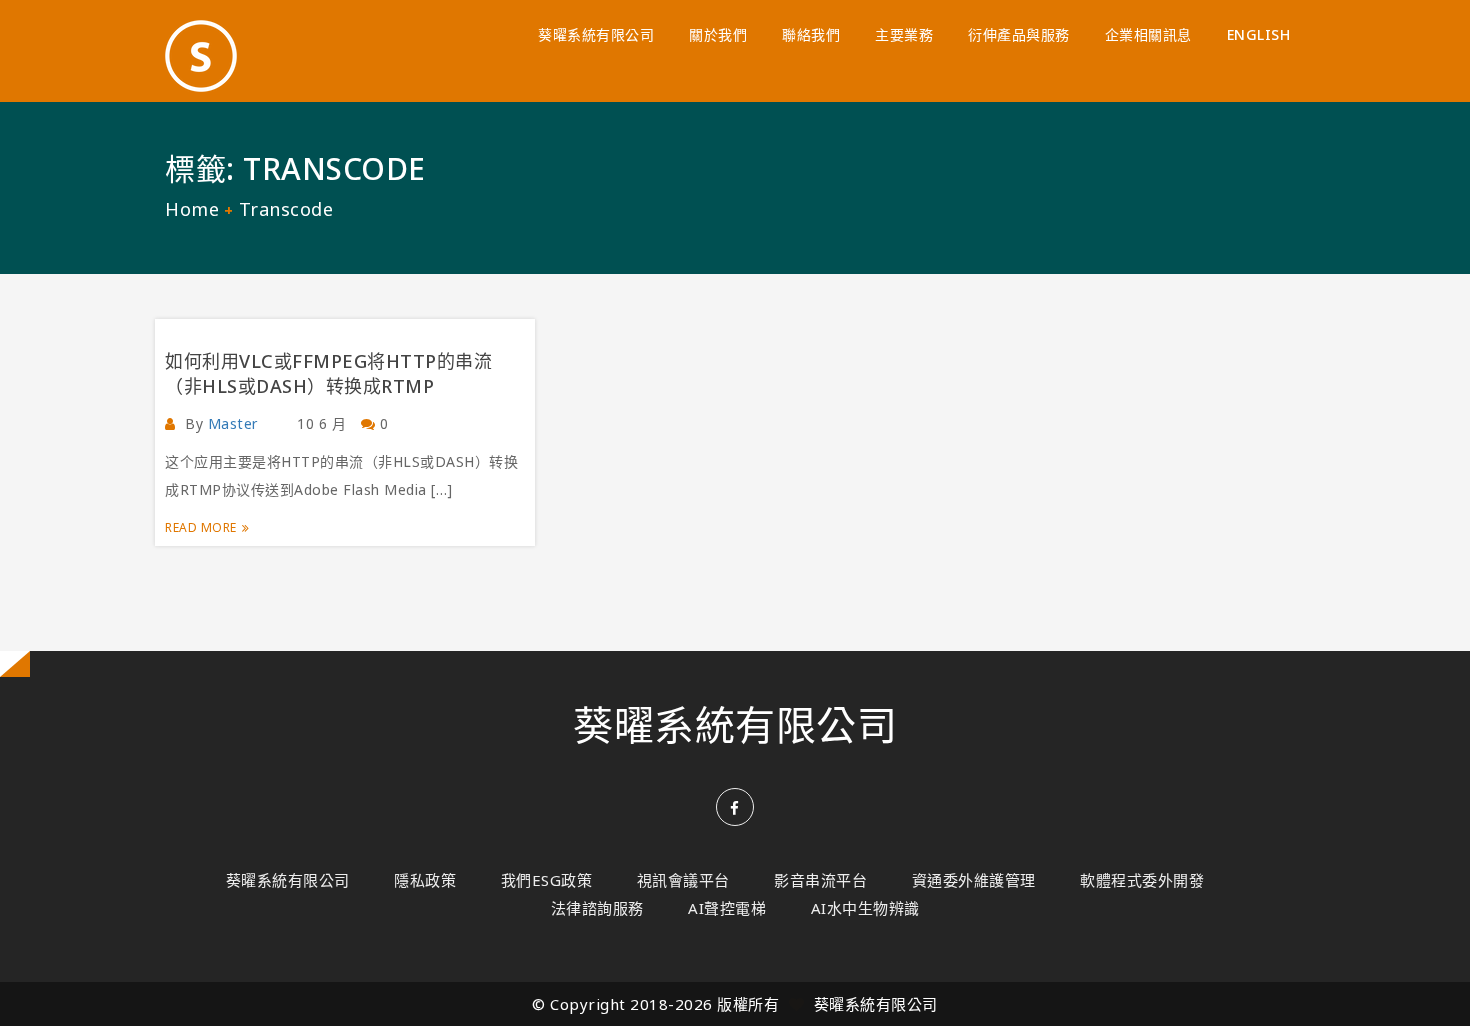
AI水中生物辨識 (865, 908)
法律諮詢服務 (597, 908)
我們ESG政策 (547, 880)
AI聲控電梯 (727, 908)
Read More (201, 527)
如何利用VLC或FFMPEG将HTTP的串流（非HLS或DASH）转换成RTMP (328, 373)
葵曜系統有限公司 (596, 34)
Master (233, 423)
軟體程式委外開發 (1142, 880)
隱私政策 (425, 880)
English (1259, 34)
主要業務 (904, 34)
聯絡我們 (811, 34)
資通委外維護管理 (974, 880)
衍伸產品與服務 (1019, 34)
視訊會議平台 (683, 880)
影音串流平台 (820, 880)
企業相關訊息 (1148, 34)
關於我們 (718, 34)
